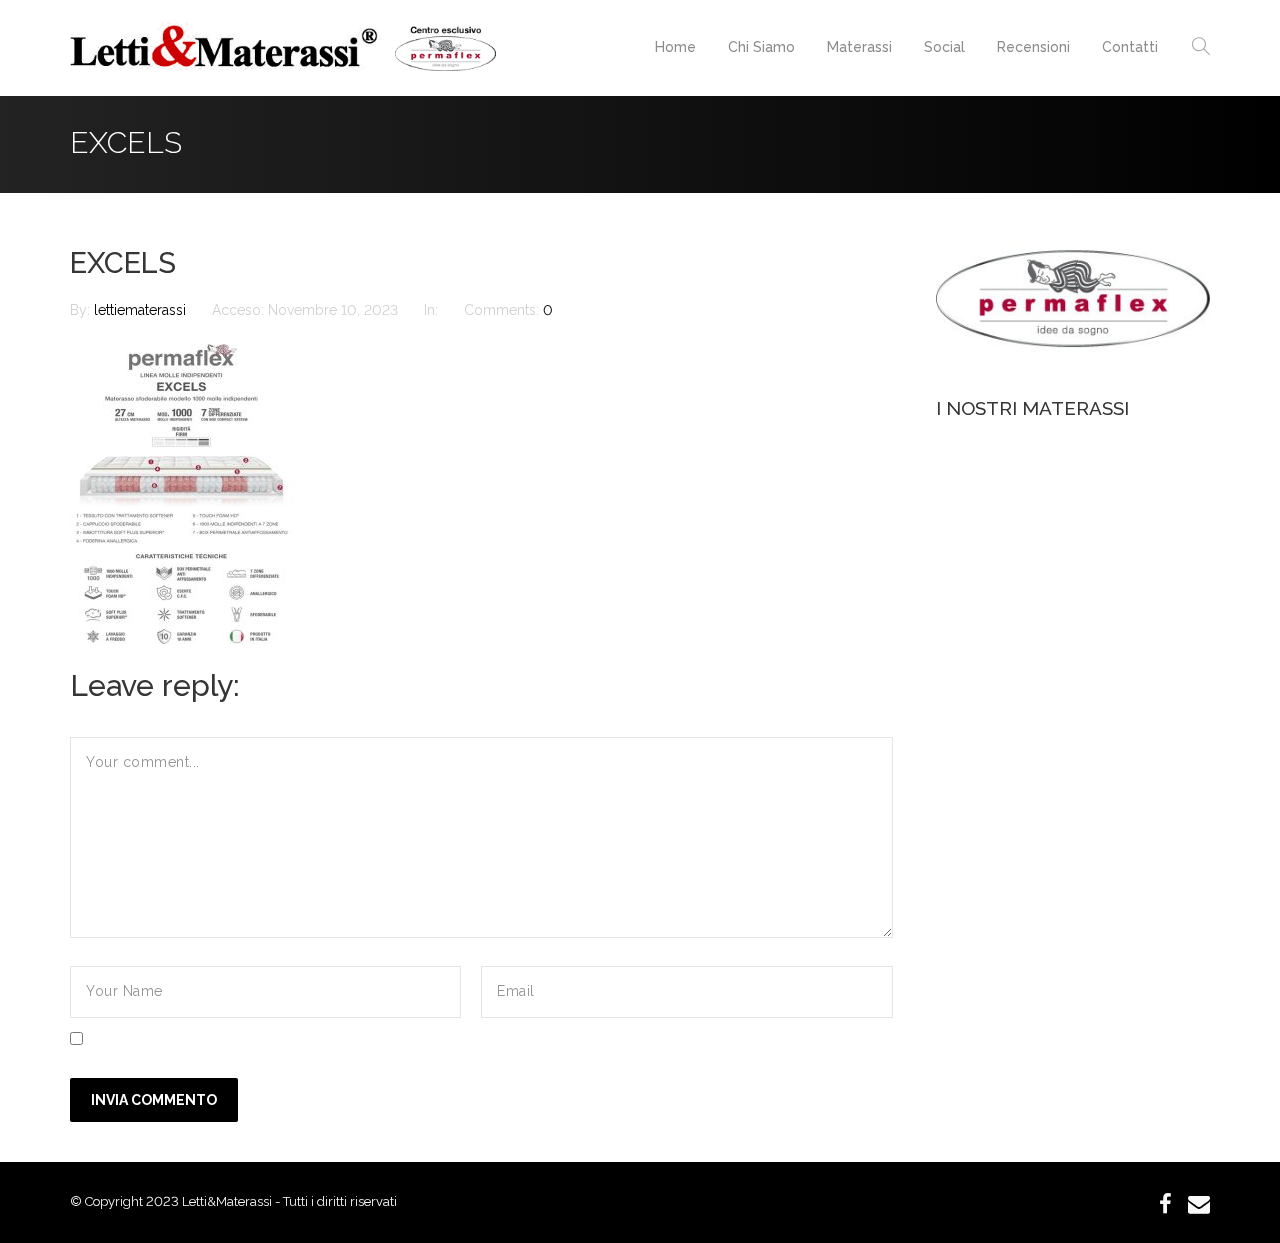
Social (944, 47)
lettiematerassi (142, 310)
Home (675, 47)
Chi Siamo (761, 47)
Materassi (859, 47)
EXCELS (123, 263)
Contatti (1130, 47)
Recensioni (1033, 47)
